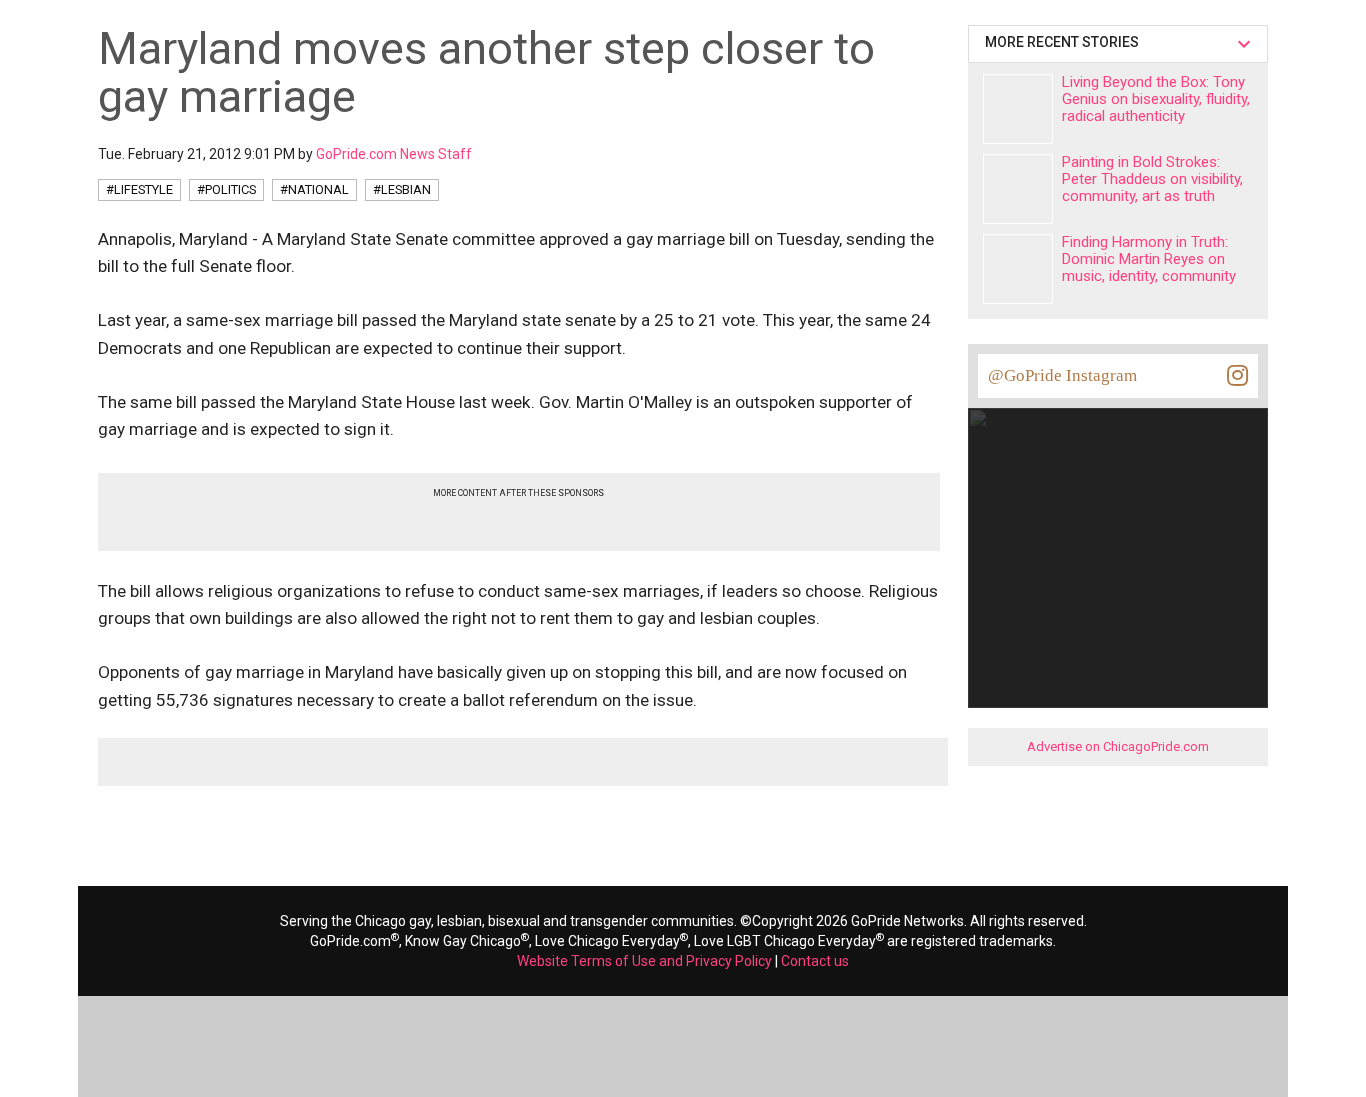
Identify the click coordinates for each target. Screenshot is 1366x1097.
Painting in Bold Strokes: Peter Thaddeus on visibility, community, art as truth (1152, 179)
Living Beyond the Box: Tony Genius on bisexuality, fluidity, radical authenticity (1156, 99)
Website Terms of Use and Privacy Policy (644, 961)
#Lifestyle (139, 189)
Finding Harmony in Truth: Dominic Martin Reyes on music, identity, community (1149, 259)
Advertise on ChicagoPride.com (1118, 746)
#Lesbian (402, 189)
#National (314, 189)
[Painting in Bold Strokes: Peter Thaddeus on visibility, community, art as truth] (1018, 189)
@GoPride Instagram (1062, 375)
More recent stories (1065, 42)
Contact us (815, 961)
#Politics (226, 189)
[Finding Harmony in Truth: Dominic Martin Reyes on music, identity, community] (1018, 269)
